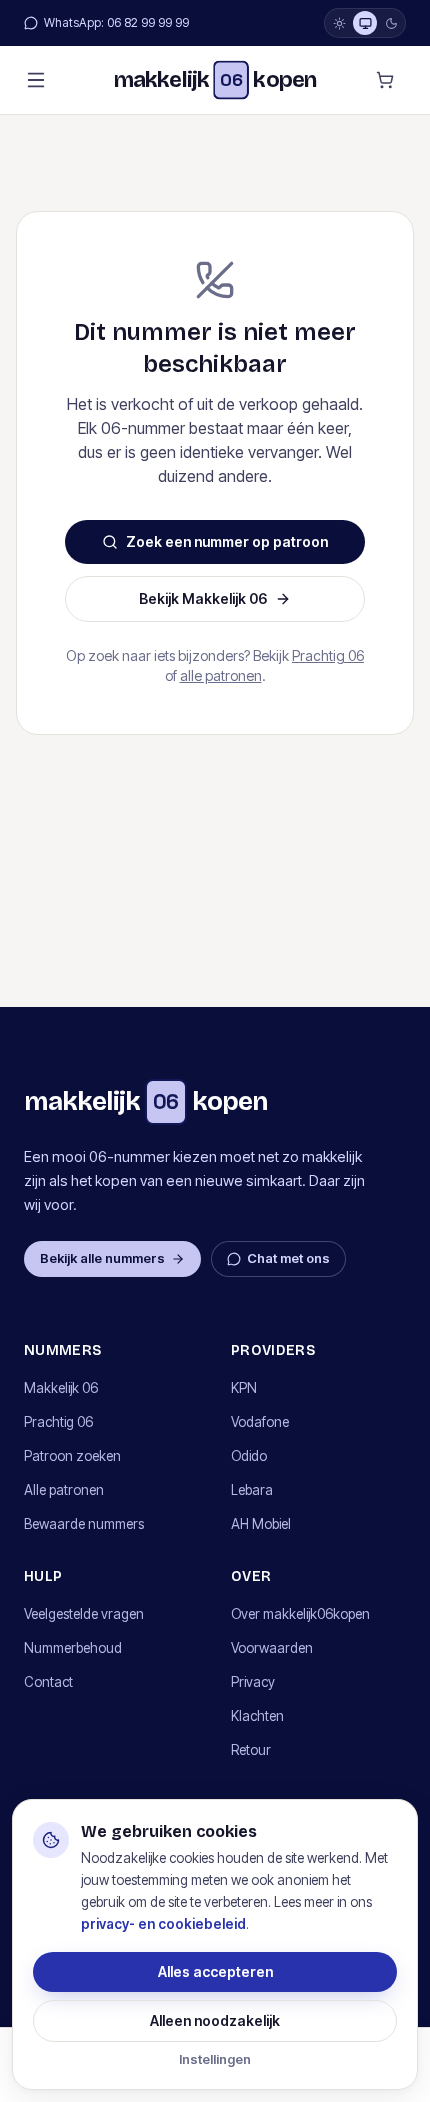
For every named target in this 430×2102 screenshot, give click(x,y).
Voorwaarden (272, 1648)
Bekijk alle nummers (102, 1258)
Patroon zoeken (72, 1456)
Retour (251, 1750)
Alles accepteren (215, 1971)
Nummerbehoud (73, 1648)
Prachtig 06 (328, 655)
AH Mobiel (261, 1524)
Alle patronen (64, 1490)
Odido (249, 1456)
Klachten (257, 1716)
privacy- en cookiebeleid (163, 1924)
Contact (48, 1682)
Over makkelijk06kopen (300, 1614)
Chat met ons (288, 1258)
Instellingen (215, 2059)
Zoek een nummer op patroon (227, 541)
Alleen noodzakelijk (215, 2020)
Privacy (253, 1682)
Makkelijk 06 (61, 1388)
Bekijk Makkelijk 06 (203, 598)
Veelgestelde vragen (84, 1614)
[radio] (339, 23)
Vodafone (260, 1422)
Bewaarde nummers (84, 1524)
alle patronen (221, 675)
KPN (244, 1388)
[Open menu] (36, 80)
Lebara (252, 1490)
